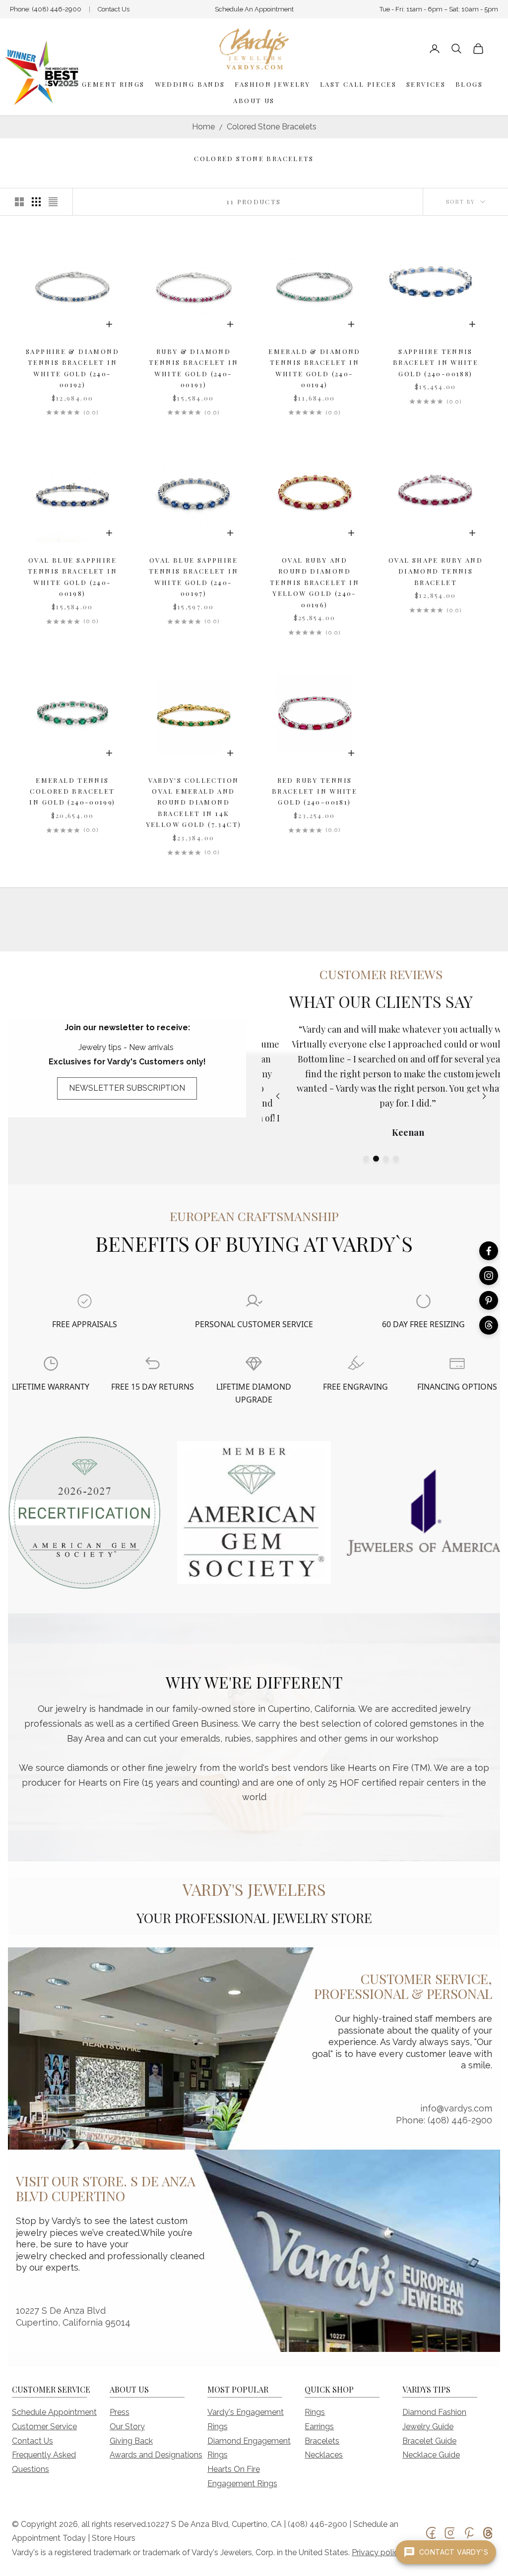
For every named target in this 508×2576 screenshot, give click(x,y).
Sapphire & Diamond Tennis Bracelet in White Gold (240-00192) (72, 368)
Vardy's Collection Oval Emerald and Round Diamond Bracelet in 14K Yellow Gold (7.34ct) (194, 802)
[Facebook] (489, 1251)
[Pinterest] (489, 1300)
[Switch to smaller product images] (36, 202)
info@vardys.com (456, 2108)
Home (203, 127)
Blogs (469, 84)
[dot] (366, 1159)
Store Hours (114, 2538)
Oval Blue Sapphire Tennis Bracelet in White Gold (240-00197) (193, 577)
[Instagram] (489, 1276)
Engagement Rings (102, 84)
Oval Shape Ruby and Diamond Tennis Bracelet (436, 571)
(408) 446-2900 (57, 9)
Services (426, 84)
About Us (254, 100)
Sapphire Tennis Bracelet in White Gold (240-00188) (436, 362)
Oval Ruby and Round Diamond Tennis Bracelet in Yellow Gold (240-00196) (315, 582)
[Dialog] (85, 1301)
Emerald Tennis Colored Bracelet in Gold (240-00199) (72, 791)
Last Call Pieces (358, 84)
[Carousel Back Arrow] (278, 1096)
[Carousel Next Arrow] (484, 1096)
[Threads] (489, 1325)
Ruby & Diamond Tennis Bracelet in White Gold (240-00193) (193, 368)
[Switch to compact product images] (53, 202)
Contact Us (114, 9)
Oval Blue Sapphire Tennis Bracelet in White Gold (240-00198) (72, 577)
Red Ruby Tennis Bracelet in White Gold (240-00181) (315, 791)
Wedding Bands (190, 84)
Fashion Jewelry (272, 84)
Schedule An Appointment (254, 9)
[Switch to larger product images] (19, 202)
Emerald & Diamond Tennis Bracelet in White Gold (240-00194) (314, 368)
